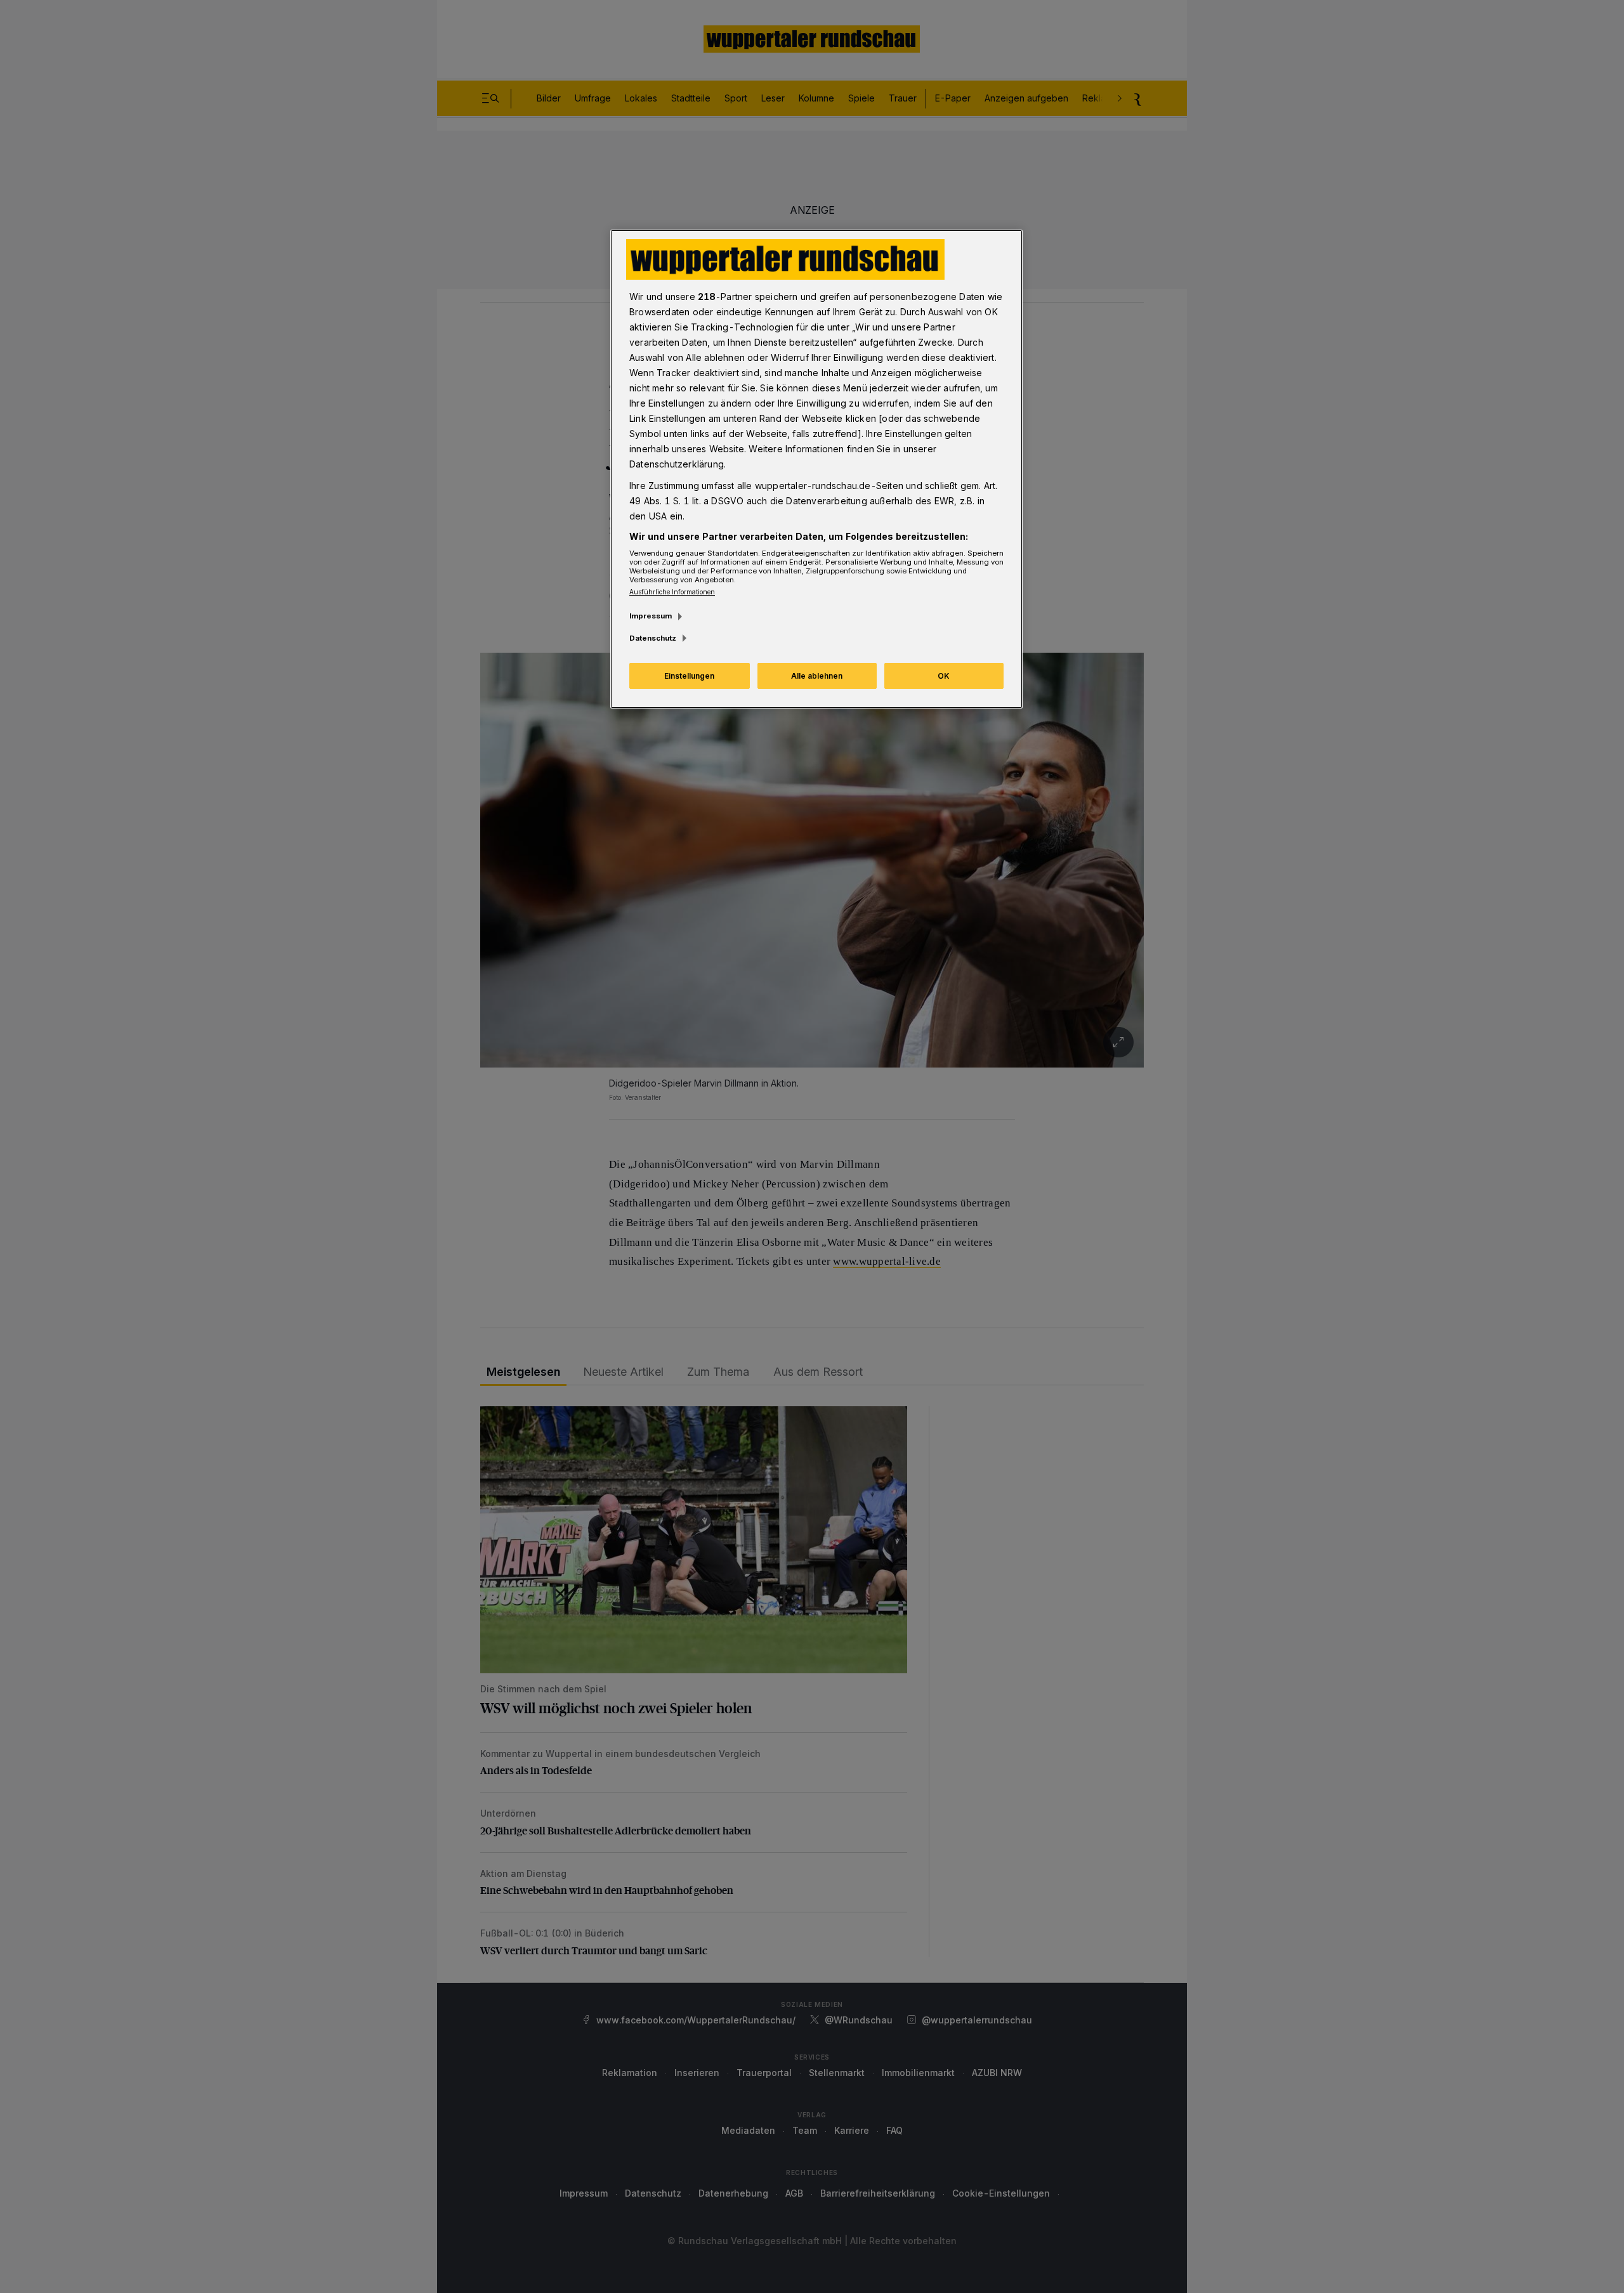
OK (944, 676)
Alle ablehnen (817, 676)
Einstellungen (689, 676)
